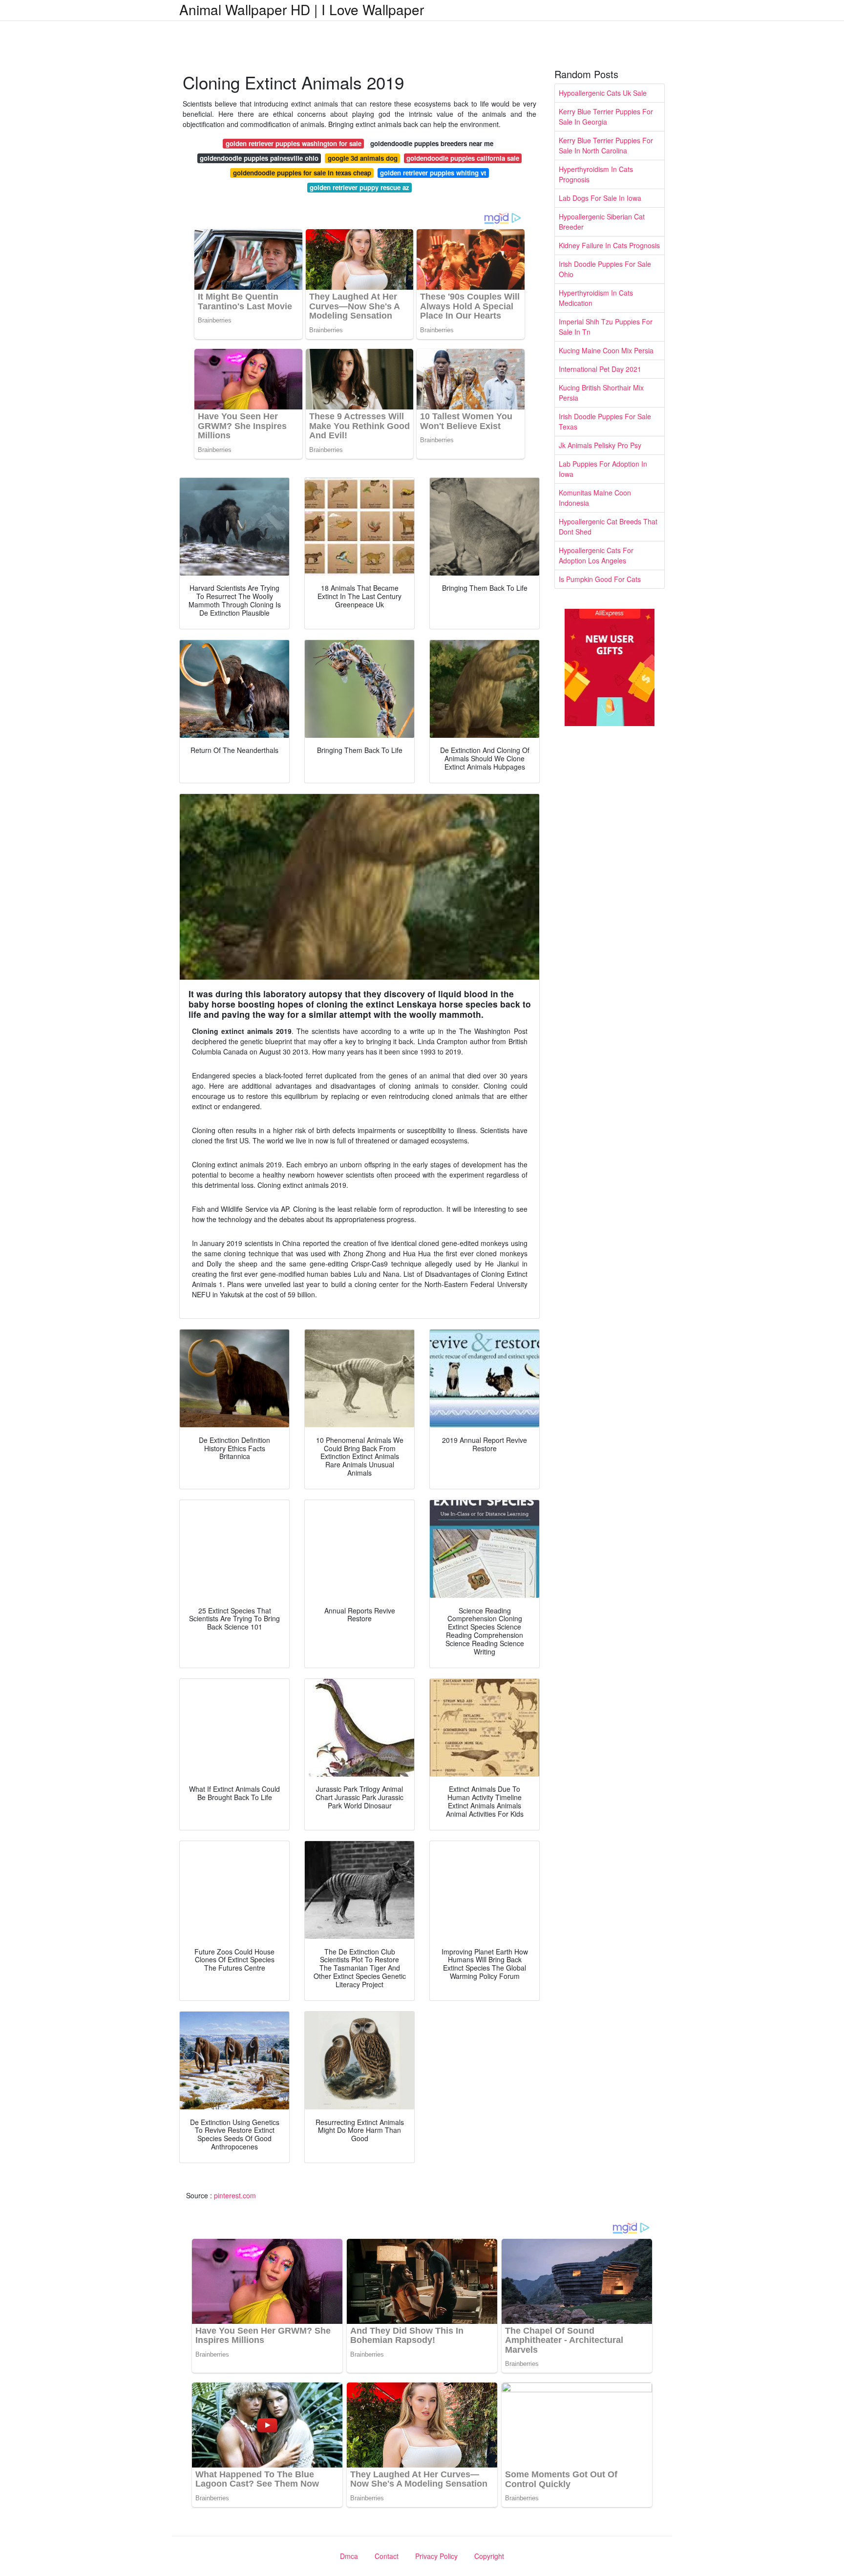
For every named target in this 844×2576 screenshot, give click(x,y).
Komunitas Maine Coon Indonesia (595, 498)
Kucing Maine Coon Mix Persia (606, 350)
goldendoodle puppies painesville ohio (259, 158)
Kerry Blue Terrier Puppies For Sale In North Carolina (606, 145)
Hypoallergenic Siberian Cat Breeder (602, 222)
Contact (387, 2556)
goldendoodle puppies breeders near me (432, 143)
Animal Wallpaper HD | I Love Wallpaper (302, 9)
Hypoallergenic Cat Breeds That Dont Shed (608, 526)
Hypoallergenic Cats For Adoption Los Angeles (596, 555)
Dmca (349, 2556)
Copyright (489, 2556)
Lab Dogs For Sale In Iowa (600, 198)
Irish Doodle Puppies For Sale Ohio (605, 269)
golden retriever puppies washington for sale (294, 143)
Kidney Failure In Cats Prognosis (609, 245)
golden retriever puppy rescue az (359, 187)
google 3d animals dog (363, 158)
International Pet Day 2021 (600, 369)
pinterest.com (235, 2195)
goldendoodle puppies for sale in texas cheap (302, 173)
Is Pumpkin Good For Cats (600, 579)
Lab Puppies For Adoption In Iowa (603, 469)
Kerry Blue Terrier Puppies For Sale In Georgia (606, 117)
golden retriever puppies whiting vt (433, 173)
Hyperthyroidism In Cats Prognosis (596, 174)
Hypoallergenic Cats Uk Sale (603, 93)
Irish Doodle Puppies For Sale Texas (605, 421)
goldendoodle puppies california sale (463, 158)
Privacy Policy (436, 2556)
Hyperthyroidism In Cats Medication (596, 298)
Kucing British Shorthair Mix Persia (601, 393)
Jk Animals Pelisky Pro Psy (600, 445)
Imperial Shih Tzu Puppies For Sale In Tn (606, 327)
